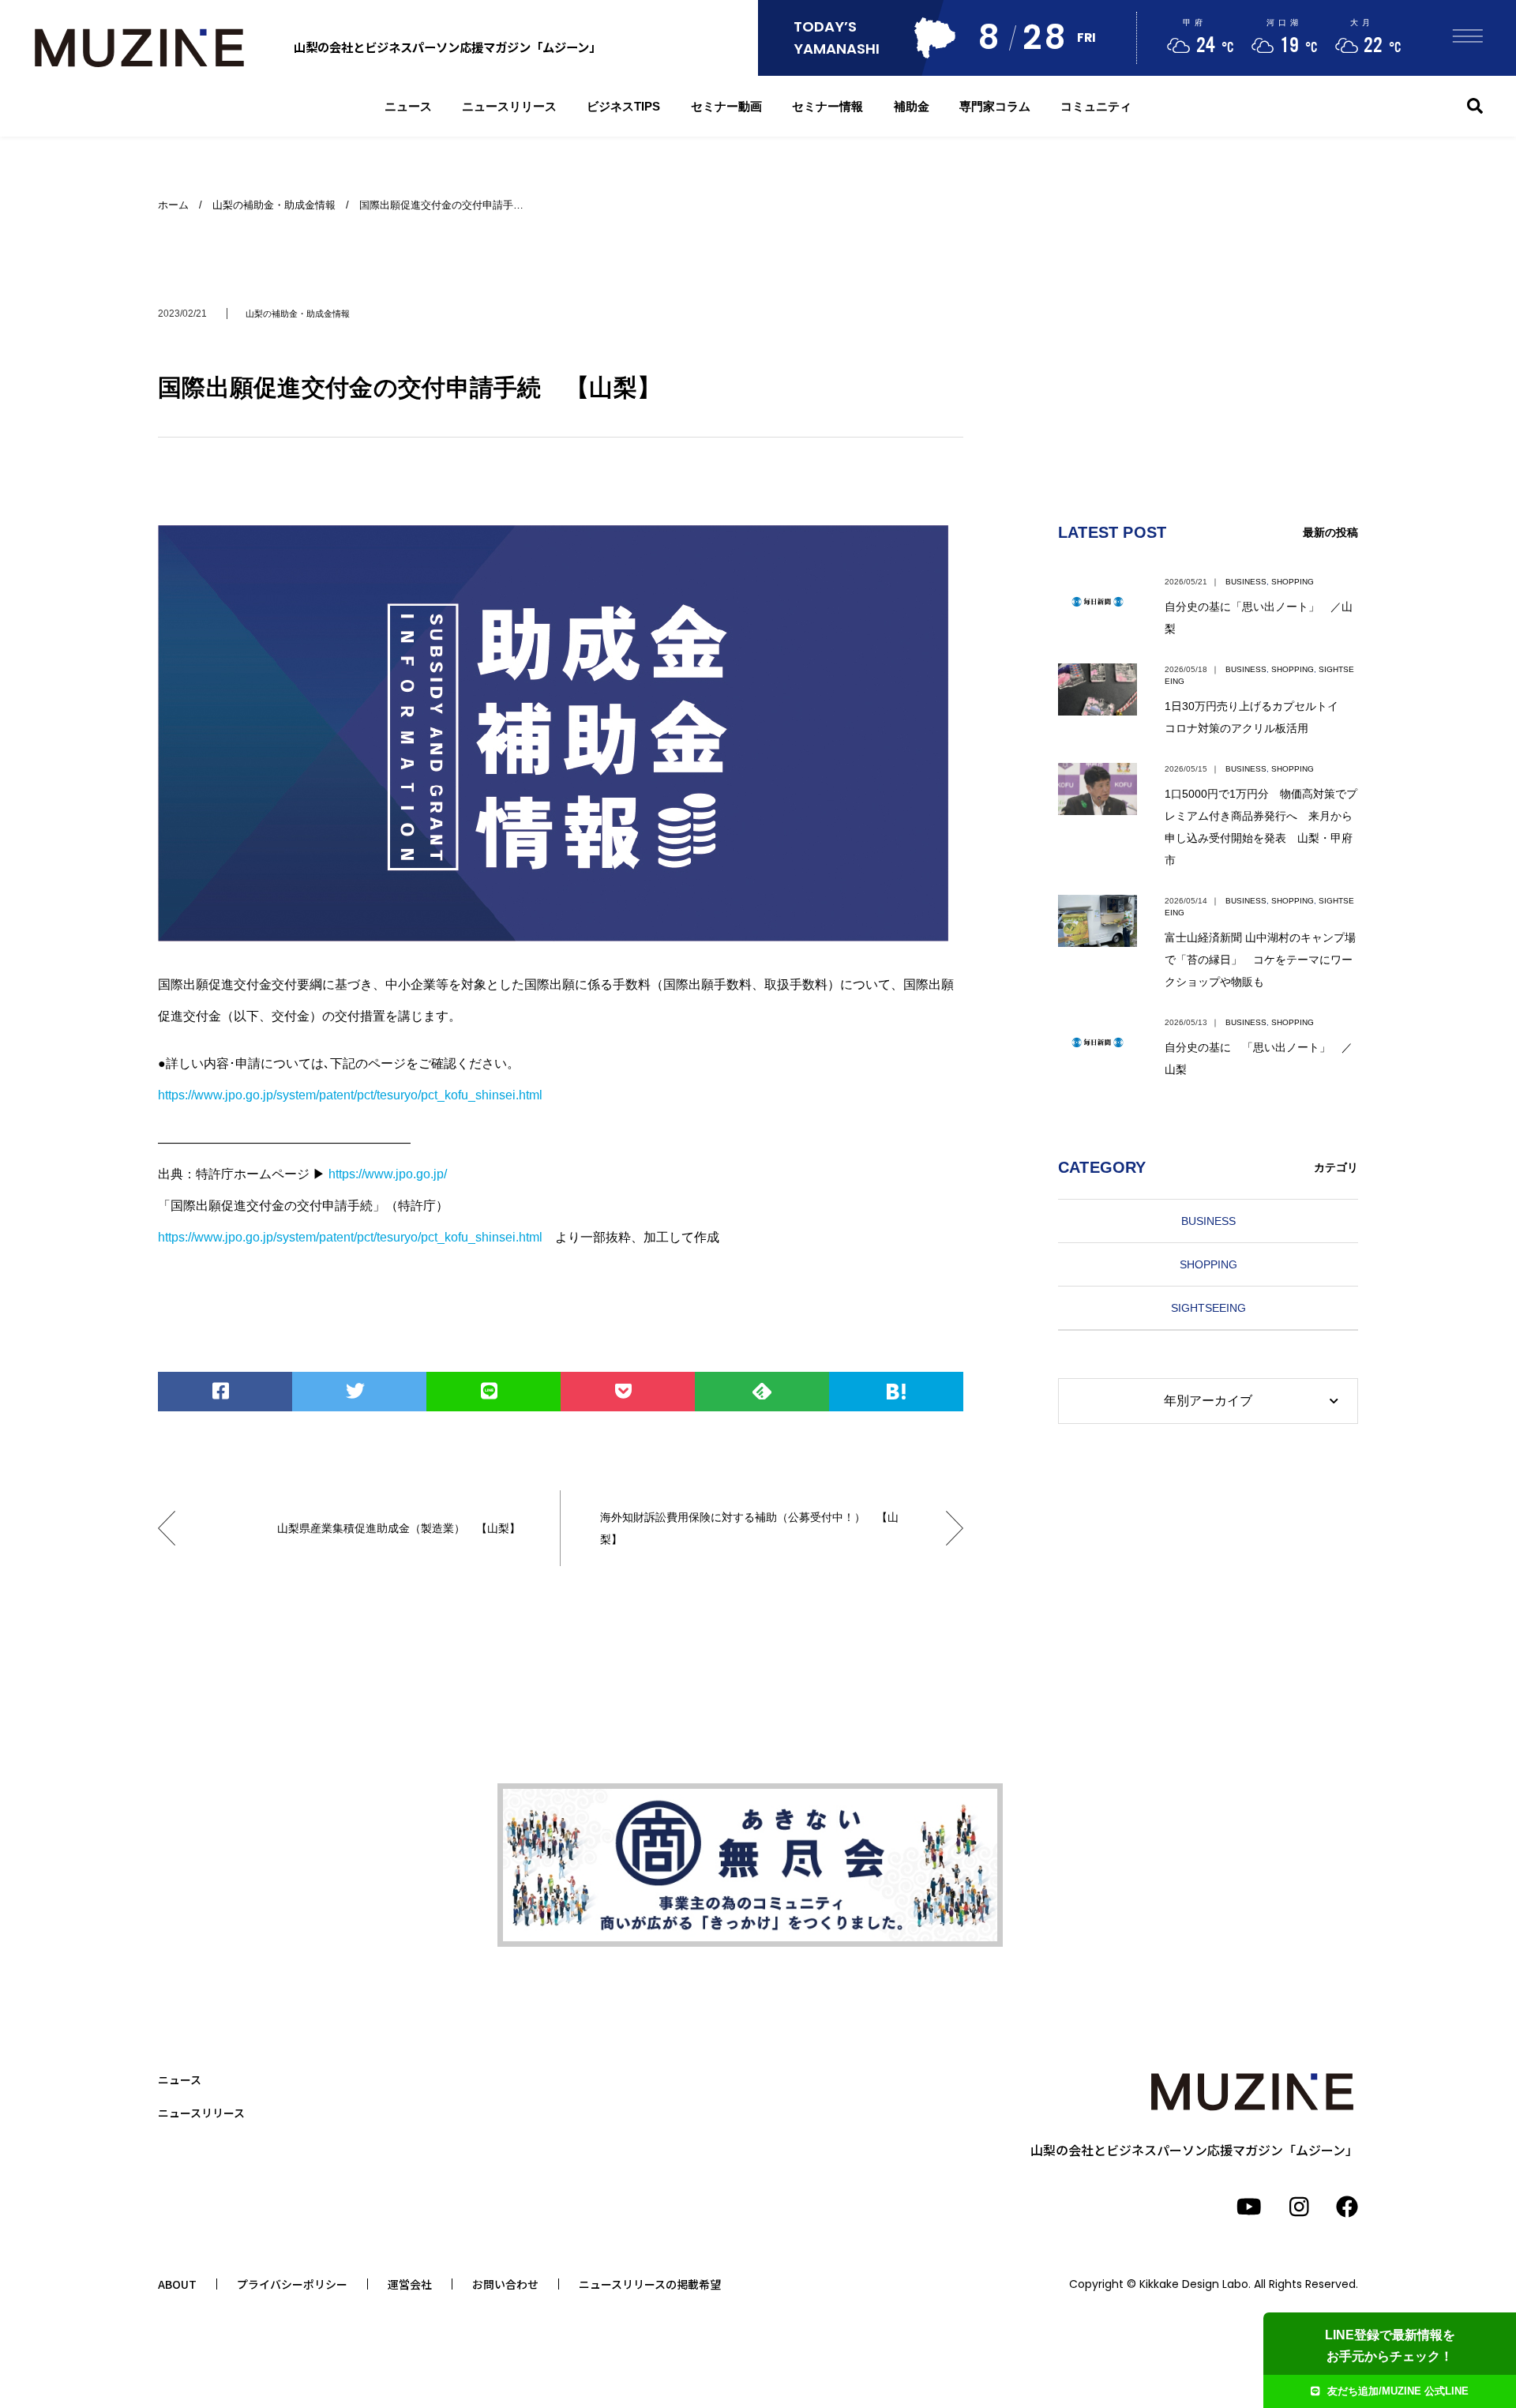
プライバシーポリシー (292, 2284)
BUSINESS (1246, 582)
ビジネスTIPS (623, 106)
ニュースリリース (509, 106)
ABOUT (177, 2284)
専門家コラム (995, 106)
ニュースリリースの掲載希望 (650, 2284)
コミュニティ (1096, 106)
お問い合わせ (505, 2284)
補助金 (912, 106)
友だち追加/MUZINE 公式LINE (1398, 2391)
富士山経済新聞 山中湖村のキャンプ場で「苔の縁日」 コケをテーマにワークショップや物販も (1260, 960)
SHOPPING (1293, 582)
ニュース (408, 106)
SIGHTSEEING (1208, 1308)
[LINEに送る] (493, 1392)
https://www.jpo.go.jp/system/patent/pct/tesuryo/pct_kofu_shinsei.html (350, 1095)
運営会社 (410, 2284)
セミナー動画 (726, 106)
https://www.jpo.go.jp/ (388, 1174)
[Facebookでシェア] (225, 1392)
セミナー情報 (827, 106)
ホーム (173, 205)
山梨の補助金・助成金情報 (298, 314)
